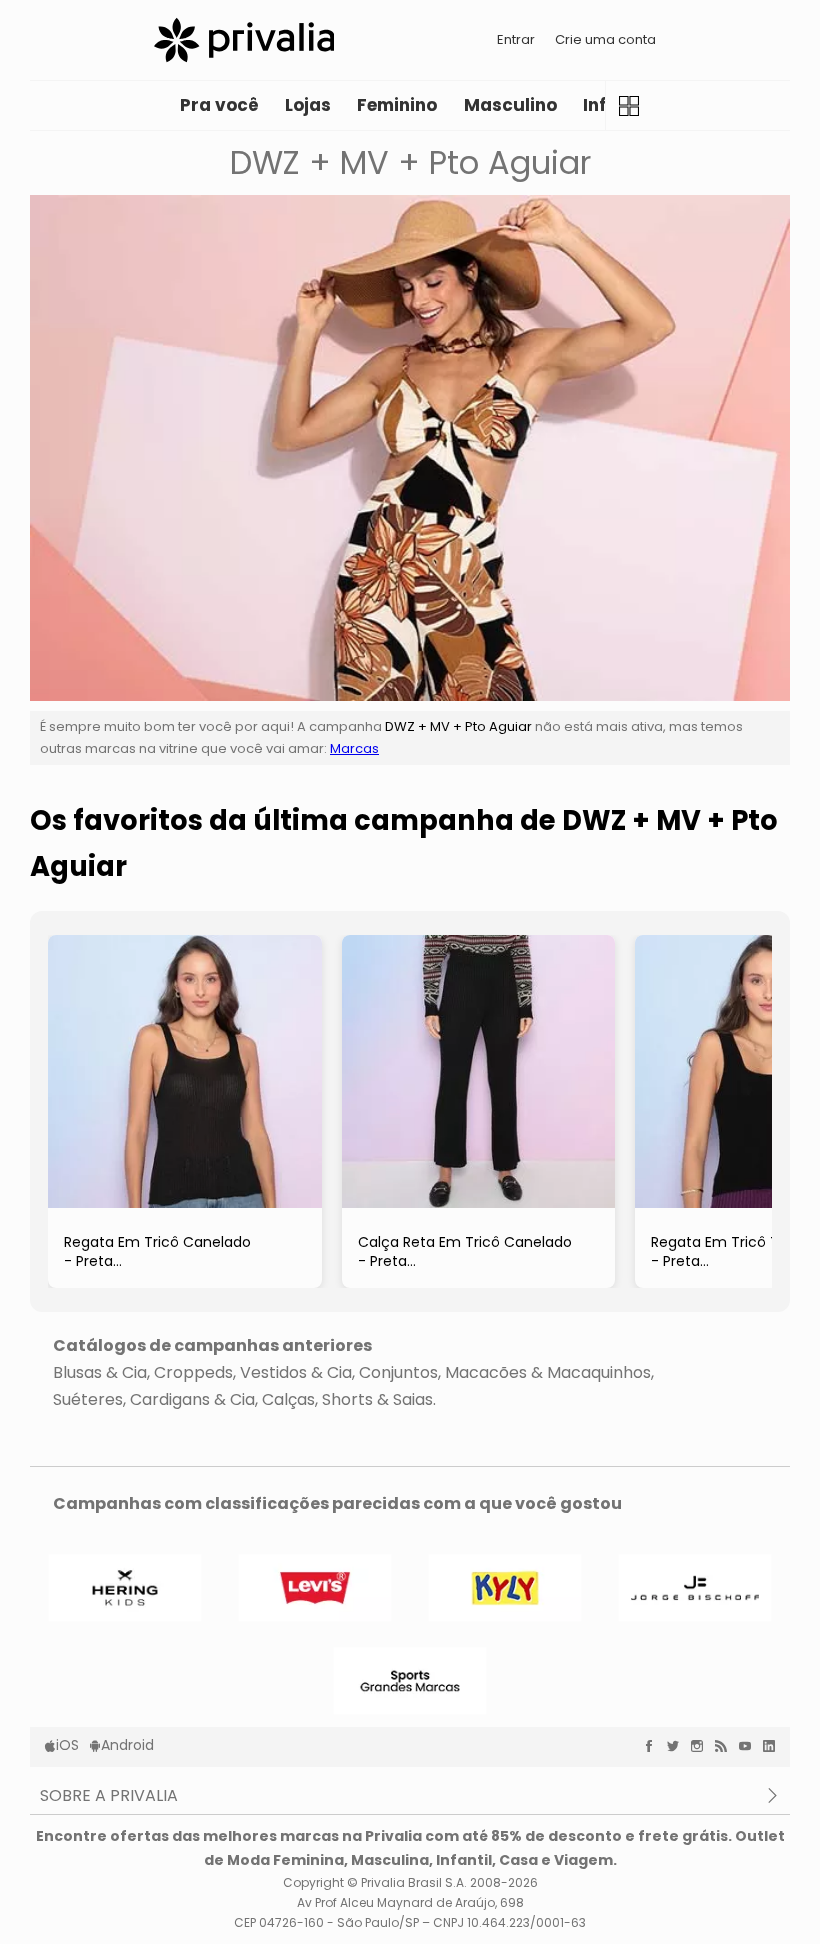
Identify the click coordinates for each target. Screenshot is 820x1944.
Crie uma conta (605, 39)
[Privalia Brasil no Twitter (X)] (678, 1746)
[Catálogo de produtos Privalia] (629, 105)
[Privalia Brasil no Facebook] (654, 1746)
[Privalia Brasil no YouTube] (750, 1746)
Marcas (354, 748)
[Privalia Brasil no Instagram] (702, 1746)
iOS (67, 1745)
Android (127, 1745)
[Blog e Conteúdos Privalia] (726, 1746)
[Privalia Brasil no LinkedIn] (774, 1746)
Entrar (516, 39)
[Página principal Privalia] (244, 40)
